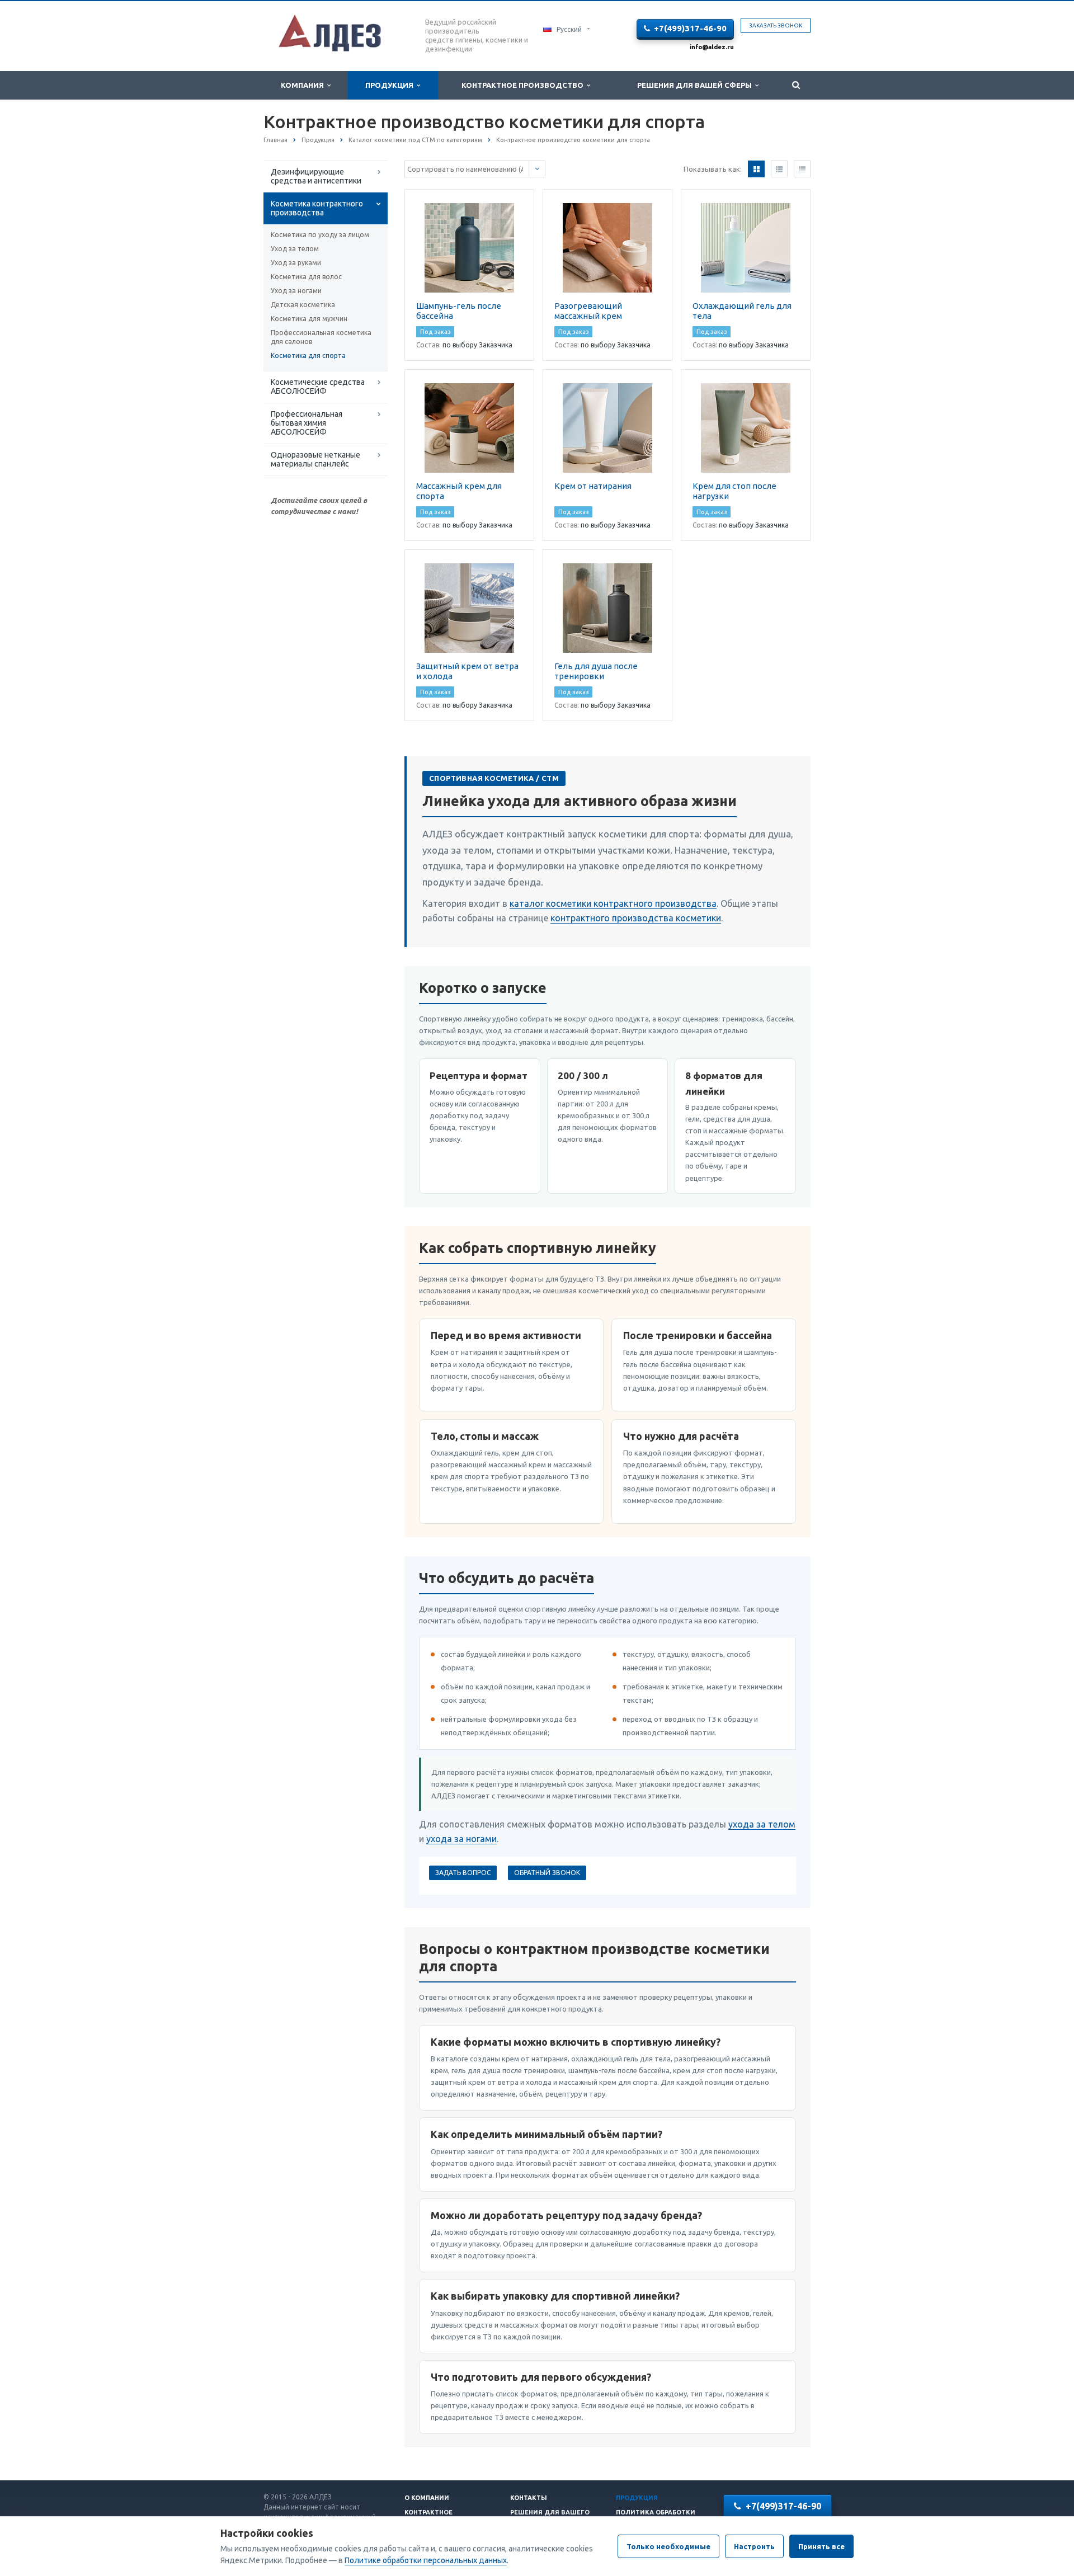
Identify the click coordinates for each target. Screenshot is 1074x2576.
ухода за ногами (461, 1839)
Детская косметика (303, 305)
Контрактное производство (524, 85)
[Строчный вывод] (779, 169)
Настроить (754, 2546)
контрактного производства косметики (636, 918)
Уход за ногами (296, 291)
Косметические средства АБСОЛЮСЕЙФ (318, 387)
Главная (275, 140)
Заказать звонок (776, 25)
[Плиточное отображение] (756, 169)
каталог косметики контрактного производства (613, 903)
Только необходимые (668, 2546)
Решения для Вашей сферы (696, 85)
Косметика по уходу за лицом (320, 235)
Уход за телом (295, 249)
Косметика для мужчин (309, 319)
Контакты (529, 2498)
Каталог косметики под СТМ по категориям (415, 140)
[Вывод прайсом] (802, 169)
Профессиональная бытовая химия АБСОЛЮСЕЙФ (307, 423)
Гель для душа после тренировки (596, 671)
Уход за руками (296, 263)
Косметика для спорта (308, 355)
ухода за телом (762, 1824)
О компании (427, 2498)
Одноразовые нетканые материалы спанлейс (315, 459)
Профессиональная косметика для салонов (321, 337)
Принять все (821, 2546)
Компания (304, 85)
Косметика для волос (306, 277)
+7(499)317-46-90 (690, 28)
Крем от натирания (593, 486)
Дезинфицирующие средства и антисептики (316, 176)
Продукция (391, 85)
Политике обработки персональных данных (426, 2560)
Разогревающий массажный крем (588, 311)
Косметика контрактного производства (317, 208)
